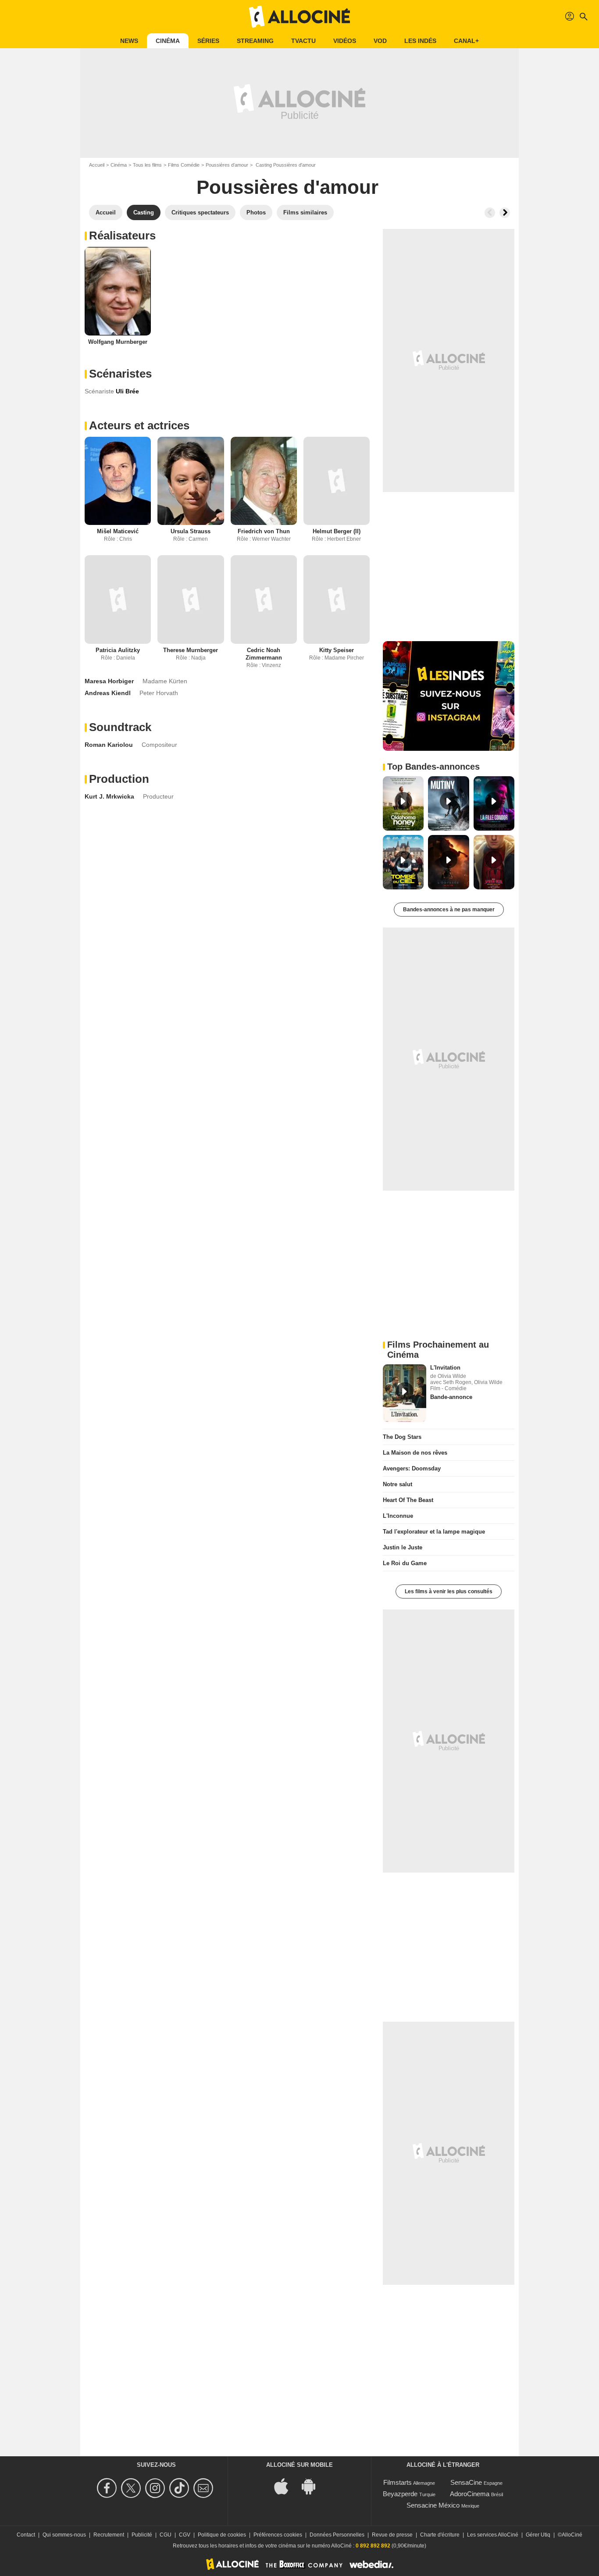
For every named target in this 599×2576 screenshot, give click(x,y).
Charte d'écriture (440, 2535)
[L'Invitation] (405, 1393)
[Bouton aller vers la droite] (505, 213)
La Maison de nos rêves (415, 1453)
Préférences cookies (278, 2535)
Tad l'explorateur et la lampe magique (434, 1532)
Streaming (255, 41)
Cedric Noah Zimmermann (264, 654)
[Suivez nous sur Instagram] (156, 2488)
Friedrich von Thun (264, 531)
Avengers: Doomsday (412, 1468)
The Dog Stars (402, 1437)
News (129, 41)
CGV (185, 2535)
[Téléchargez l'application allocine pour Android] (313, 2486)
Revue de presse (392, 2535)
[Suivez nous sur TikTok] (180, 2488)
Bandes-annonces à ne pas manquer (449, 910)
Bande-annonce (451, 1397)
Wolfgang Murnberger (118, 342)
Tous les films (147, 165)
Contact (26, 2535)
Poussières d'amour (227, 165)
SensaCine (466, 2482)
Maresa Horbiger (109, 681)
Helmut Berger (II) (337, 531)
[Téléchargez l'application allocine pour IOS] (286, 2486)
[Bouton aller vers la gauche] (490, 213)
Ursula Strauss (191, 531)
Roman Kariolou (109, 745)
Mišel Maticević (118, 531)
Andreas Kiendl (108, 693)
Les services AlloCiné (493, 2535)
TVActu (303, 41)
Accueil (97, 165)
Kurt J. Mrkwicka (109, 796)
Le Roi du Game (405, 1563)
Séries (208, 41)
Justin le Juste (403, 1547)
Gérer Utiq (538, 2535)
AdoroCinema (470, 2494)
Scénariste (99, 391)
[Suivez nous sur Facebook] (108, 2488)
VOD (380, 41)
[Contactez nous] (205, 2488)
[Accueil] (299, 17)
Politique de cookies (222, 2535)
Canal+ (466, 41)
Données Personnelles (337, 2535)
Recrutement (109, 2535)
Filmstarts (398, 2482)
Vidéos (345, 41)
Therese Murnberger (191, 650)
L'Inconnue (398, 1516)
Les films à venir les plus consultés (449, 1591)
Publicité (142, 2535)
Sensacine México (433, 2505)
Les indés (420, 41)
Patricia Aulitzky (118, 650)
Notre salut (398, 1484)
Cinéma (168, 41)
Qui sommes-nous (64, 2535)
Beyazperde (400, 2494)
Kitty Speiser (337, 650)
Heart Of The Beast (408, 1500)
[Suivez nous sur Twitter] (132, 2488)
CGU (166, 2535)
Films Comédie (184, 165)
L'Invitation (445, 1368)
